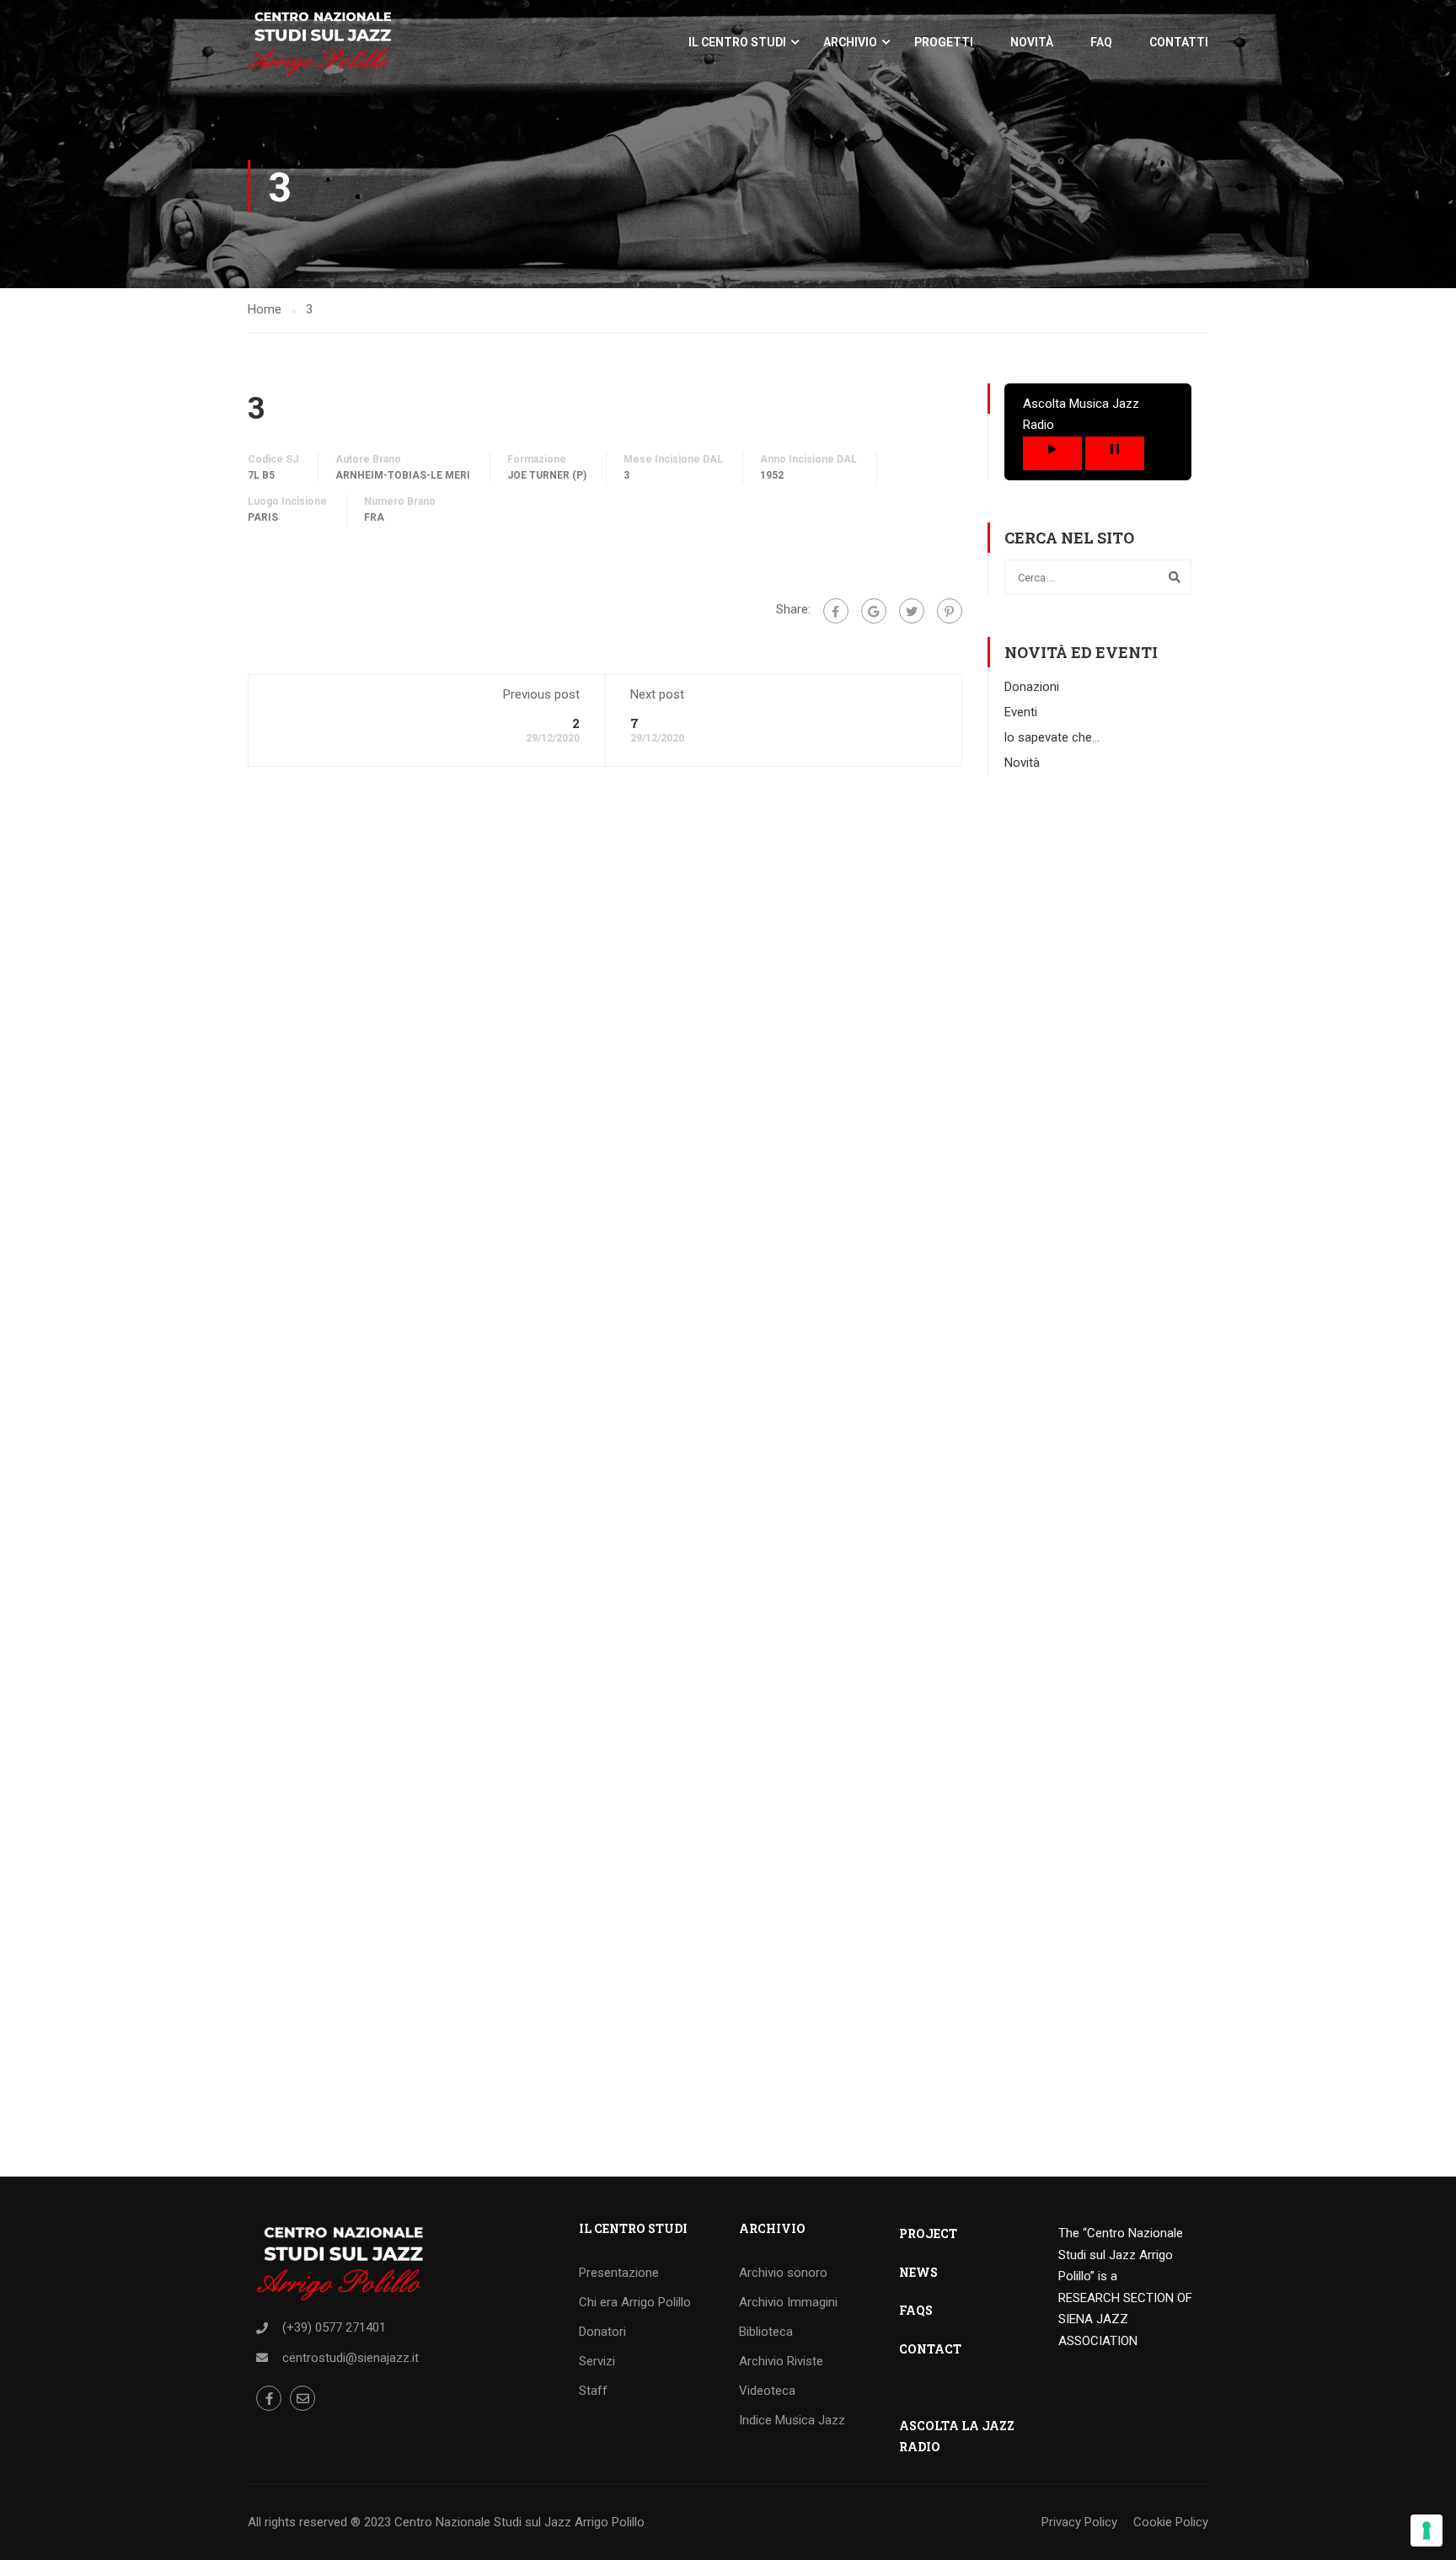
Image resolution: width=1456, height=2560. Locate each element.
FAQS (916, 2310)
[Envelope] (302, 2398)
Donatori (602, 2332)
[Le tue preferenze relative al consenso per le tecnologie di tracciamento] (1427, 2531)
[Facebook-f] (269, 2398)
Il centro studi (737, 42)
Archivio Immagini (788, 2302)
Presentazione (619, 2273)
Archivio (850, 42)
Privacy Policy (1079, 2522)
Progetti (944, 42)
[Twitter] (912, 611)
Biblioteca (766, 2332)
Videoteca (767, 2391)
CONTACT (930, 2349)
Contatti (1179, 42)
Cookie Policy (1171, 2522)
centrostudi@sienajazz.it (351, 2358)
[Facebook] (836, 611)
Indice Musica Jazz (792, 2420)
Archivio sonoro (783, 2273)
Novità (1032, 42)
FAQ (1101, 42)
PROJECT (928, 2233)
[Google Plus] (874, 611)
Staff (593, 2391)
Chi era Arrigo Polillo (635, 2302)
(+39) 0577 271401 (334, 2327)
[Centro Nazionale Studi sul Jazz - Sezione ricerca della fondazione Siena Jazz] (320, 42)
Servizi (597, 2361)
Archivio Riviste (781, 2361)
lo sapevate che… (1052, 737)
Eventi (1021, 712)
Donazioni (1032, 687)
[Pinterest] (950, 611)
